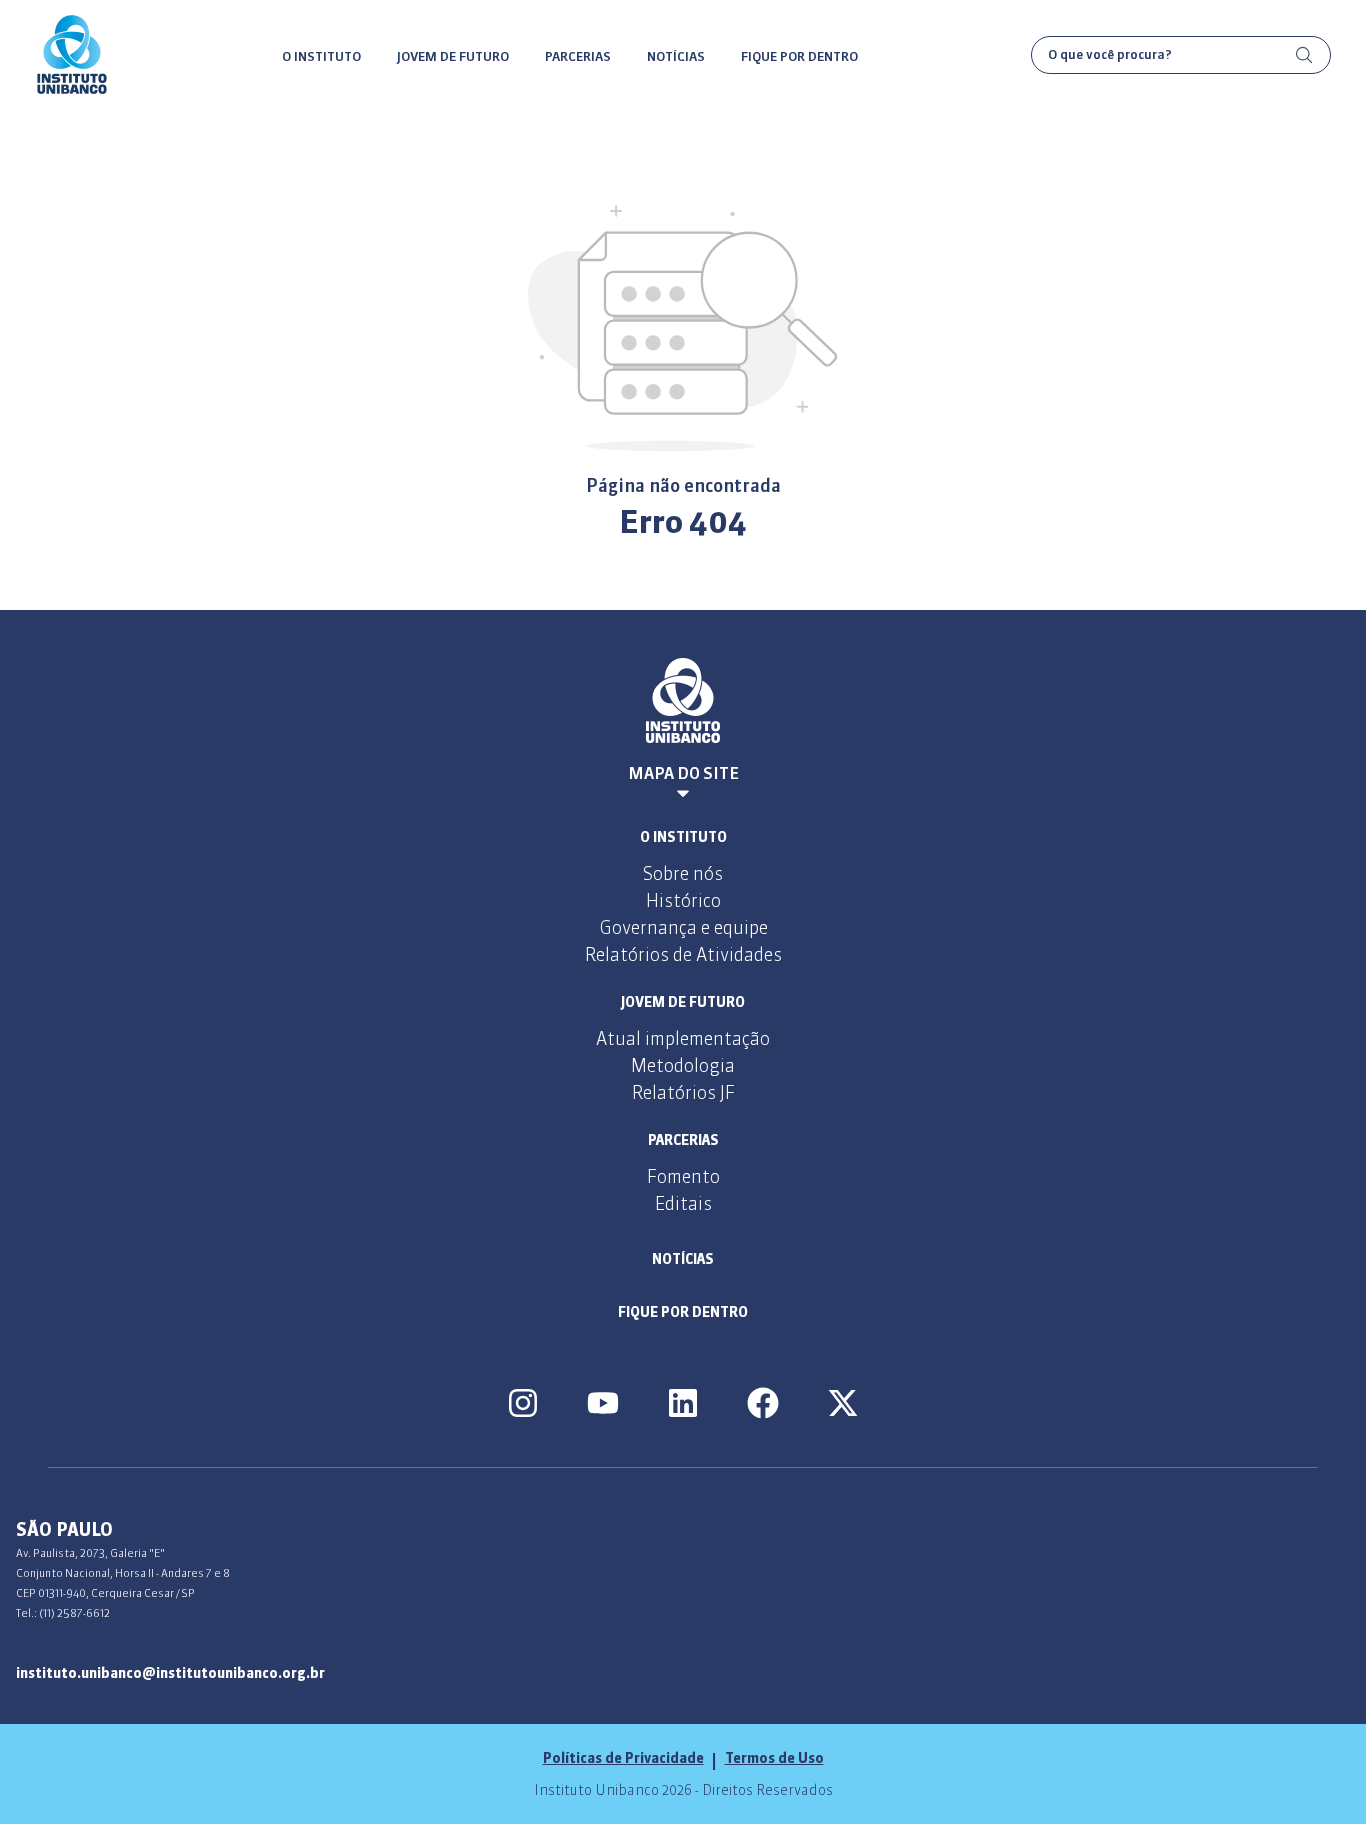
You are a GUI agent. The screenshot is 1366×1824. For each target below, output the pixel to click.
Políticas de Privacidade (623, 1758)
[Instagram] (523, 1403)
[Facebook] (763, 1403)
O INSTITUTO (321, 56)
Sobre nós (683, 873)
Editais (683, 1203)
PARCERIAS (578, 56)
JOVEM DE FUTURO (453, 56)
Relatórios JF (683, 1092)
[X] (843, 1403)
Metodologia (683, 1065)
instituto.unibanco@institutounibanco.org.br (170, 1673)
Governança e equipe (683, 927)
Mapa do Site (683, 773)
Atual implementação (683, 1038)
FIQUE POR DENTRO (799, 56)
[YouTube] (603, 1403)
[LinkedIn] (683, 1403)
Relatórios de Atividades (683, 954)
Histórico (683, 900)
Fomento (683, 1176)
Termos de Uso (774, 1758)
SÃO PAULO (64, 1529)
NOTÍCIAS (676, 56)
